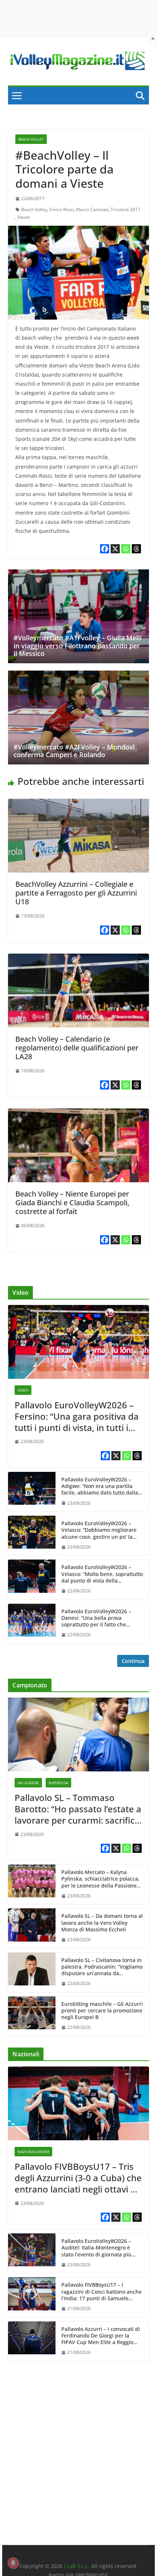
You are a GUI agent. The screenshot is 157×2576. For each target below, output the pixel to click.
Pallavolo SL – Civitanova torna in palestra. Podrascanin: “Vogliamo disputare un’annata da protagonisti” (102, 1967)
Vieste (24, 217)
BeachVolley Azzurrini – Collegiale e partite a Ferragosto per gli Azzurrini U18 (76, 893)
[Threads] (136, 549)
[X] (115, 549)
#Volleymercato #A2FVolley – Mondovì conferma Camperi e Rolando (74, 751)
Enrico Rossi (62, 209)
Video (23, 1390)
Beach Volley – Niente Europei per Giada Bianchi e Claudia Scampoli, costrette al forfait (72, 1203)
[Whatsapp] (126, 549)
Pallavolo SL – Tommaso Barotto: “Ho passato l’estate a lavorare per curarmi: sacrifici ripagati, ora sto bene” (78, 1809)
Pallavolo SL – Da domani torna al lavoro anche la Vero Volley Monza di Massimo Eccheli (102, 1923)
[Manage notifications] (13, 2563)
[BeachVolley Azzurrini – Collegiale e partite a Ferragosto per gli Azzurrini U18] (78, 804)
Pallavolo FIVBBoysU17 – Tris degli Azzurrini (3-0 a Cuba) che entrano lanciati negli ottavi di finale (78, 2178)
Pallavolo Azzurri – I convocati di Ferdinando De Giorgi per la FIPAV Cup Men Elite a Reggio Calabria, (101, 2336)
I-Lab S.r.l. (76, 2566)
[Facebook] (105, 549)
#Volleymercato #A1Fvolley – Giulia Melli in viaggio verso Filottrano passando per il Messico (78, 646)
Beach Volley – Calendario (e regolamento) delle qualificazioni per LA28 (77, 1048)
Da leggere (28, 1783)
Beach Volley (31, 139)
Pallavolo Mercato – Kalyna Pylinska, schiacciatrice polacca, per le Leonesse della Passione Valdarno (100, 1879)
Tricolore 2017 (125, 209)
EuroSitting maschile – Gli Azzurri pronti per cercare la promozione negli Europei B (102, 2011)
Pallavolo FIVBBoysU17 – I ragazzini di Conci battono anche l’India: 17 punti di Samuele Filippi (102, 2292)
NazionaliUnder (33, 2152)
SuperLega (58, 1783)
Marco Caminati (92, 209)
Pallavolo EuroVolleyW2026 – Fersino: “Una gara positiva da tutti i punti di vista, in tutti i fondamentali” (77, 1416)
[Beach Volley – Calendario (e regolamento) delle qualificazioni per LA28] (78, 959)
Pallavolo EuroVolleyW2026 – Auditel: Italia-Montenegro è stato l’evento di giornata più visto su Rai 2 (96, 2248)
